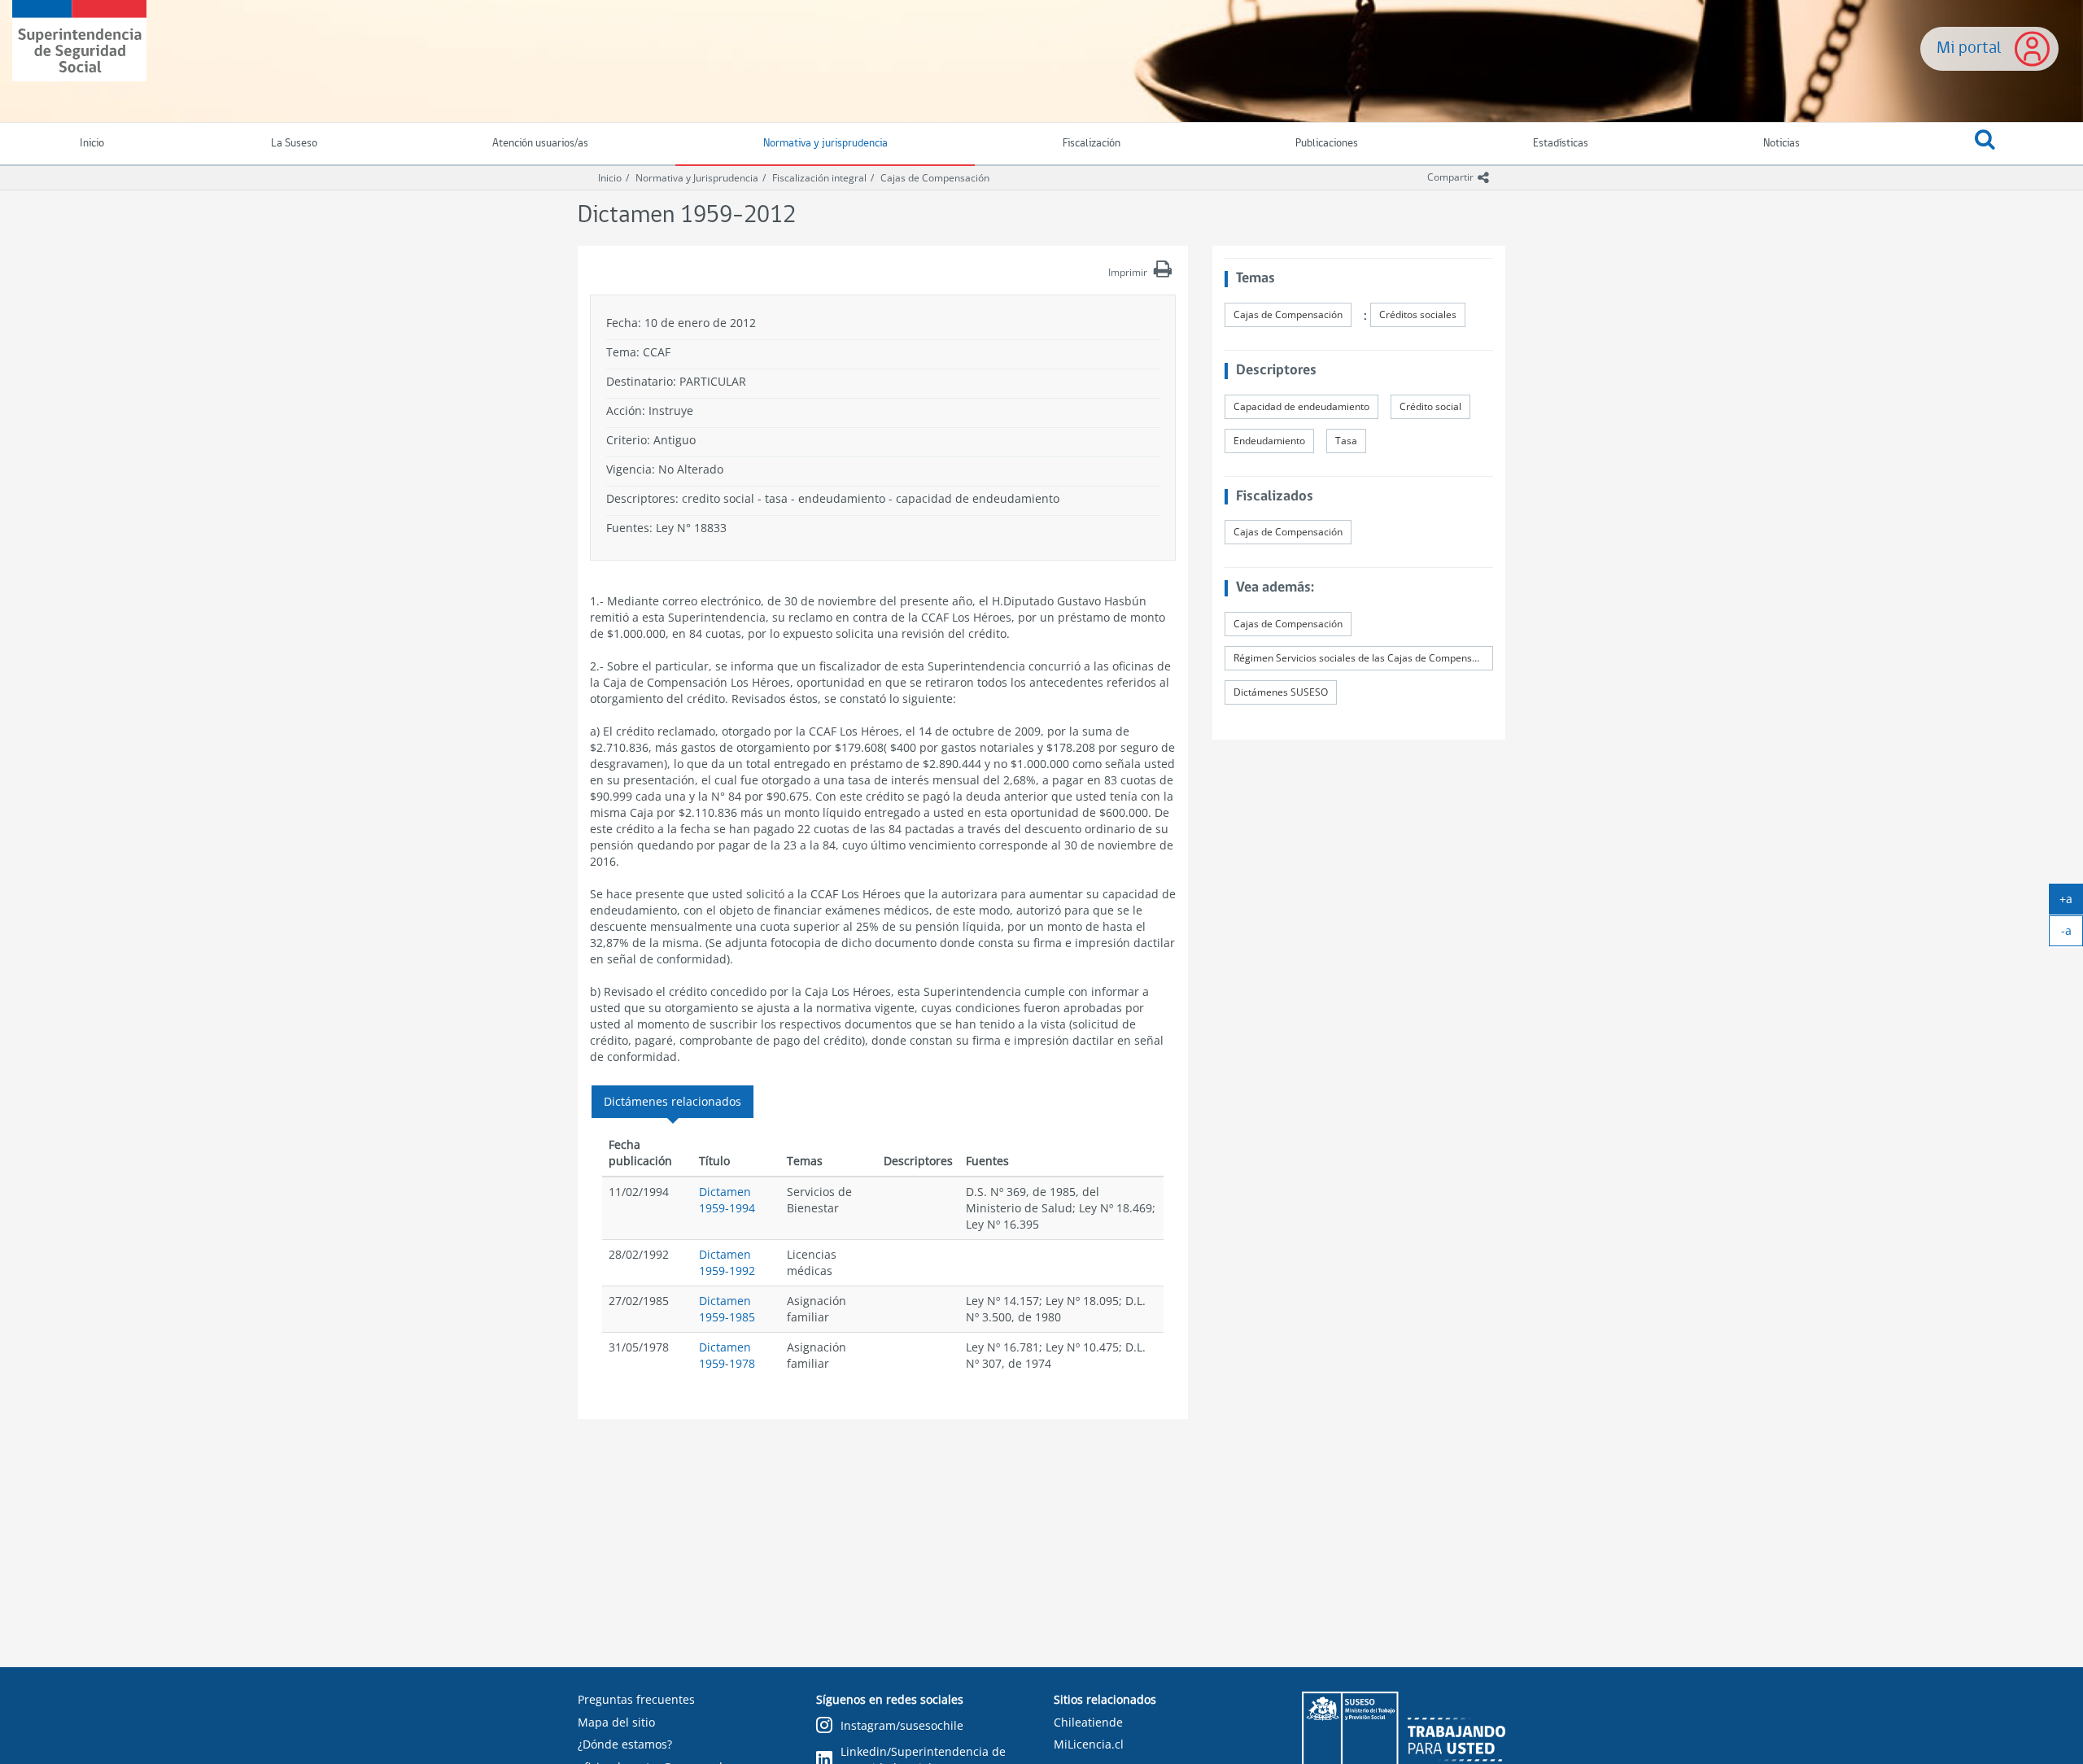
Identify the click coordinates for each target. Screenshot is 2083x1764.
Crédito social (1430, 406)
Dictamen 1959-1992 (727, 1262)
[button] (1985, 144)
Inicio (610, 178)
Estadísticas (1561, 144)
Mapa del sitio (616, 1722)
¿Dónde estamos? (625, 1744)
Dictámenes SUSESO (1281, 692)
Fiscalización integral (819, 178)
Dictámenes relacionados (672, 1101)
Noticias (1782, 144)
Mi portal (1969, 48)
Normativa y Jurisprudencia (697, 178)
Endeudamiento (1269, 441)
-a (2072, 934)
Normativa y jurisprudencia (825, 144)
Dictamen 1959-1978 (727, 1355)
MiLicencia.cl (1089, 1744)
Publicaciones (1327, 144)
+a (2071, 902)
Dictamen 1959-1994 (727, 1200)
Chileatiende (1088, 1722)
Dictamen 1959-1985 (727, 1309)
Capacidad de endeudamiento (1301, 406)
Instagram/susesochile (902, 1725)
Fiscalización (1092, 144)
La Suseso (294, 144)
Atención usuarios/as (540, 144)
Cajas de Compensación (935, 178)
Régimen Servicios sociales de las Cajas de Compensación (1363, 658)
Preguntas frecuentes (636, 1699)
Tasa (1346, 441)
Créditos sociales (1418, 314)
